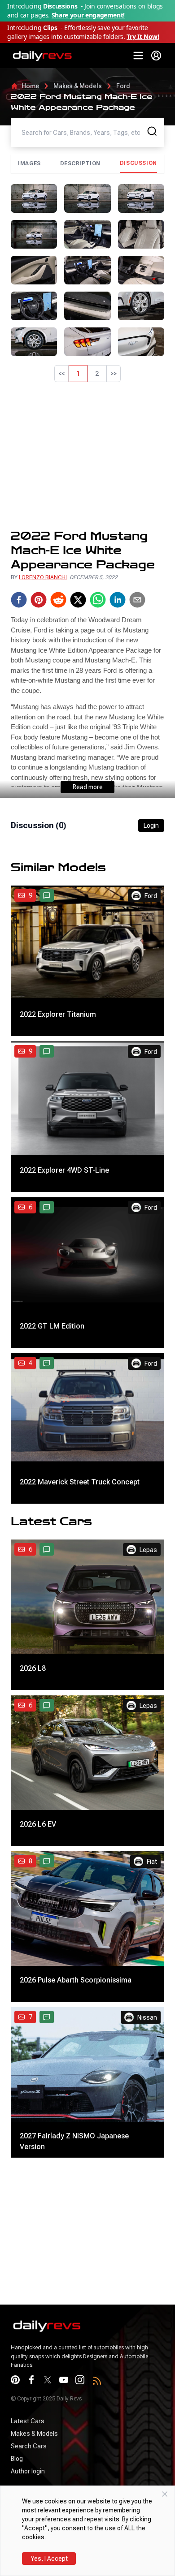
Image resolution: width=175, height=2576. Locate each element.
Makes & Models (78, 86)
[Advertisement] (87, 456)
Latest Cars (28, 2421)
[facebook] (19, 600)
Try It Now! (143, 37)
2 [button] (97, 374)
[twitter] (78, 600)
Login (151, 826)
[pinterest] (39, 600)
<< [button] (61, 374)
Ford (123, 86)
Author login (28, 2471)
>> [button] (114, 374)
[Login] (156, 56)
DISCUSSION (138, 163)
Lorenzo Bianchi (43, 577)
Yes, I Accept (49, 2559)
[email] (137, 600)
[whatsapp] (98, 600)
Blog (17, 2459)
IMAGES (29, 163)
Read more (88, 787)
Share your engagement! (88, 15)
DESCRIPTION (81, 163)
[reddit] (58, 600)
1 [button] (78, 374)
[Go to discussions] (47, 895)
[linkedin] (118, 600)
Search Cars (29, 2446)
